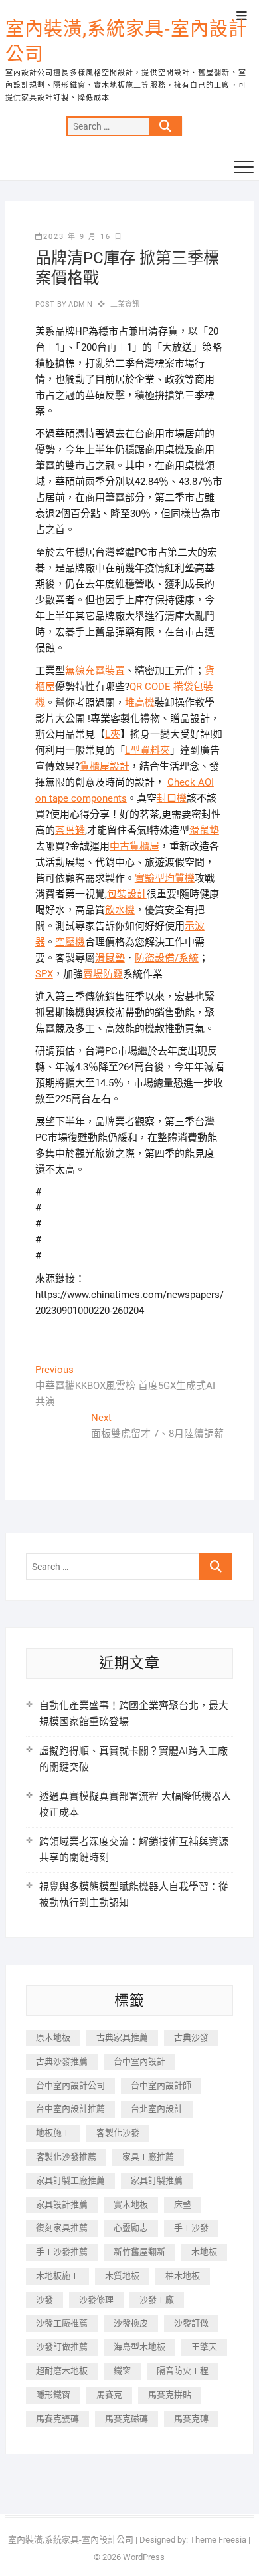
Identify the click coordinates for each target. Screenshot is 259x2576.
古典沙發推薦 (62, 2061)
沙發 (44, 2300)
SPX (44, 974)
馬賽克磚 (191, 2419)
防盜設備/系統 (167, 958)
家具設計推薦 (62, 2204)
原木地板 (53, 2037)
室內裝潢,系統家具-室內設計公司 (127, 42)
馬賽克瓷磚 (57, 2419)
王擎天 (204, 2347)
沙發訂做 (191, 2323)
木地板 (204, 2252)
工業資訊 (125, 304)
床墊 (183, 2204)
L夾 (113, 734)
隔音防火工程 (183, 2371)
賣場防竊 (103, 974)
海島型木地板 (139, 2347)
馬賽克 (109, 2395)
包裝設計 (127, 894)
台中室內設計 (139, 2061)
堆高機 (140, 703)
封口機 (172, 798)
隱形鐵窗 (53, 2395)
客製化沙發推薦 (66, 2157)
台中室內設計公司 (70, 2085)
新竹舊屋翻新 (139, 2252)
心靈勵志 (131, 2228)
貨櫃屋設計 (105, 766)
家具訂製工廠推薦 (70, 2180)
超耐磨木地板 (62, 2371)
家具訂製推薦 (157, 2180)
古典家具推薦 (122, 2037)
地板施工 (53, 2133)
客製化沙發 (118, 2133)
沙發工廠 (157, 2300)
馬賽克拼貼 (170, 2395)
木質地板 (122, 2276)
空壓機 (70, 942)
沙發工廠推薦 (62, 2323)
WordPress (144, 2557)
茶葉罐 (70, 830)
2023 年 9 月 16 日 (83, 237)
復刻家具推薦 (62, 2228)
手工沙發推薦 (62, 2252)
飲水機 (120, 910)
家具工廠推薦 (148, 2157)
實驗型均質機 (165, 878)
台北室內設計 (157, 2109)
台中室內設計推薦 (70, 2109)
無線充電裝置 (95, 671)
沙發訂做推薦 (62, 2347)
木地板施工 (57, 2276)
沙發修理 (96, 2300)
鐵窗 (122, 2371)
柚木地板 (183, 2276)
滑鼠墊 (204, 830)
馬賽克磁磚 (127, 2419)
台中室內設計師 (161, 2085)
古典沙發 (191, 2037)
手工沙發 (191, 2228)
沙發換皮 (131, 2323)
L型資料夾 (147, 750)
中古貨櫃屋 (134, 846)
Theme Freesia (218, 2540)
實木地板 (131, 2204)
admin (79, 304)
